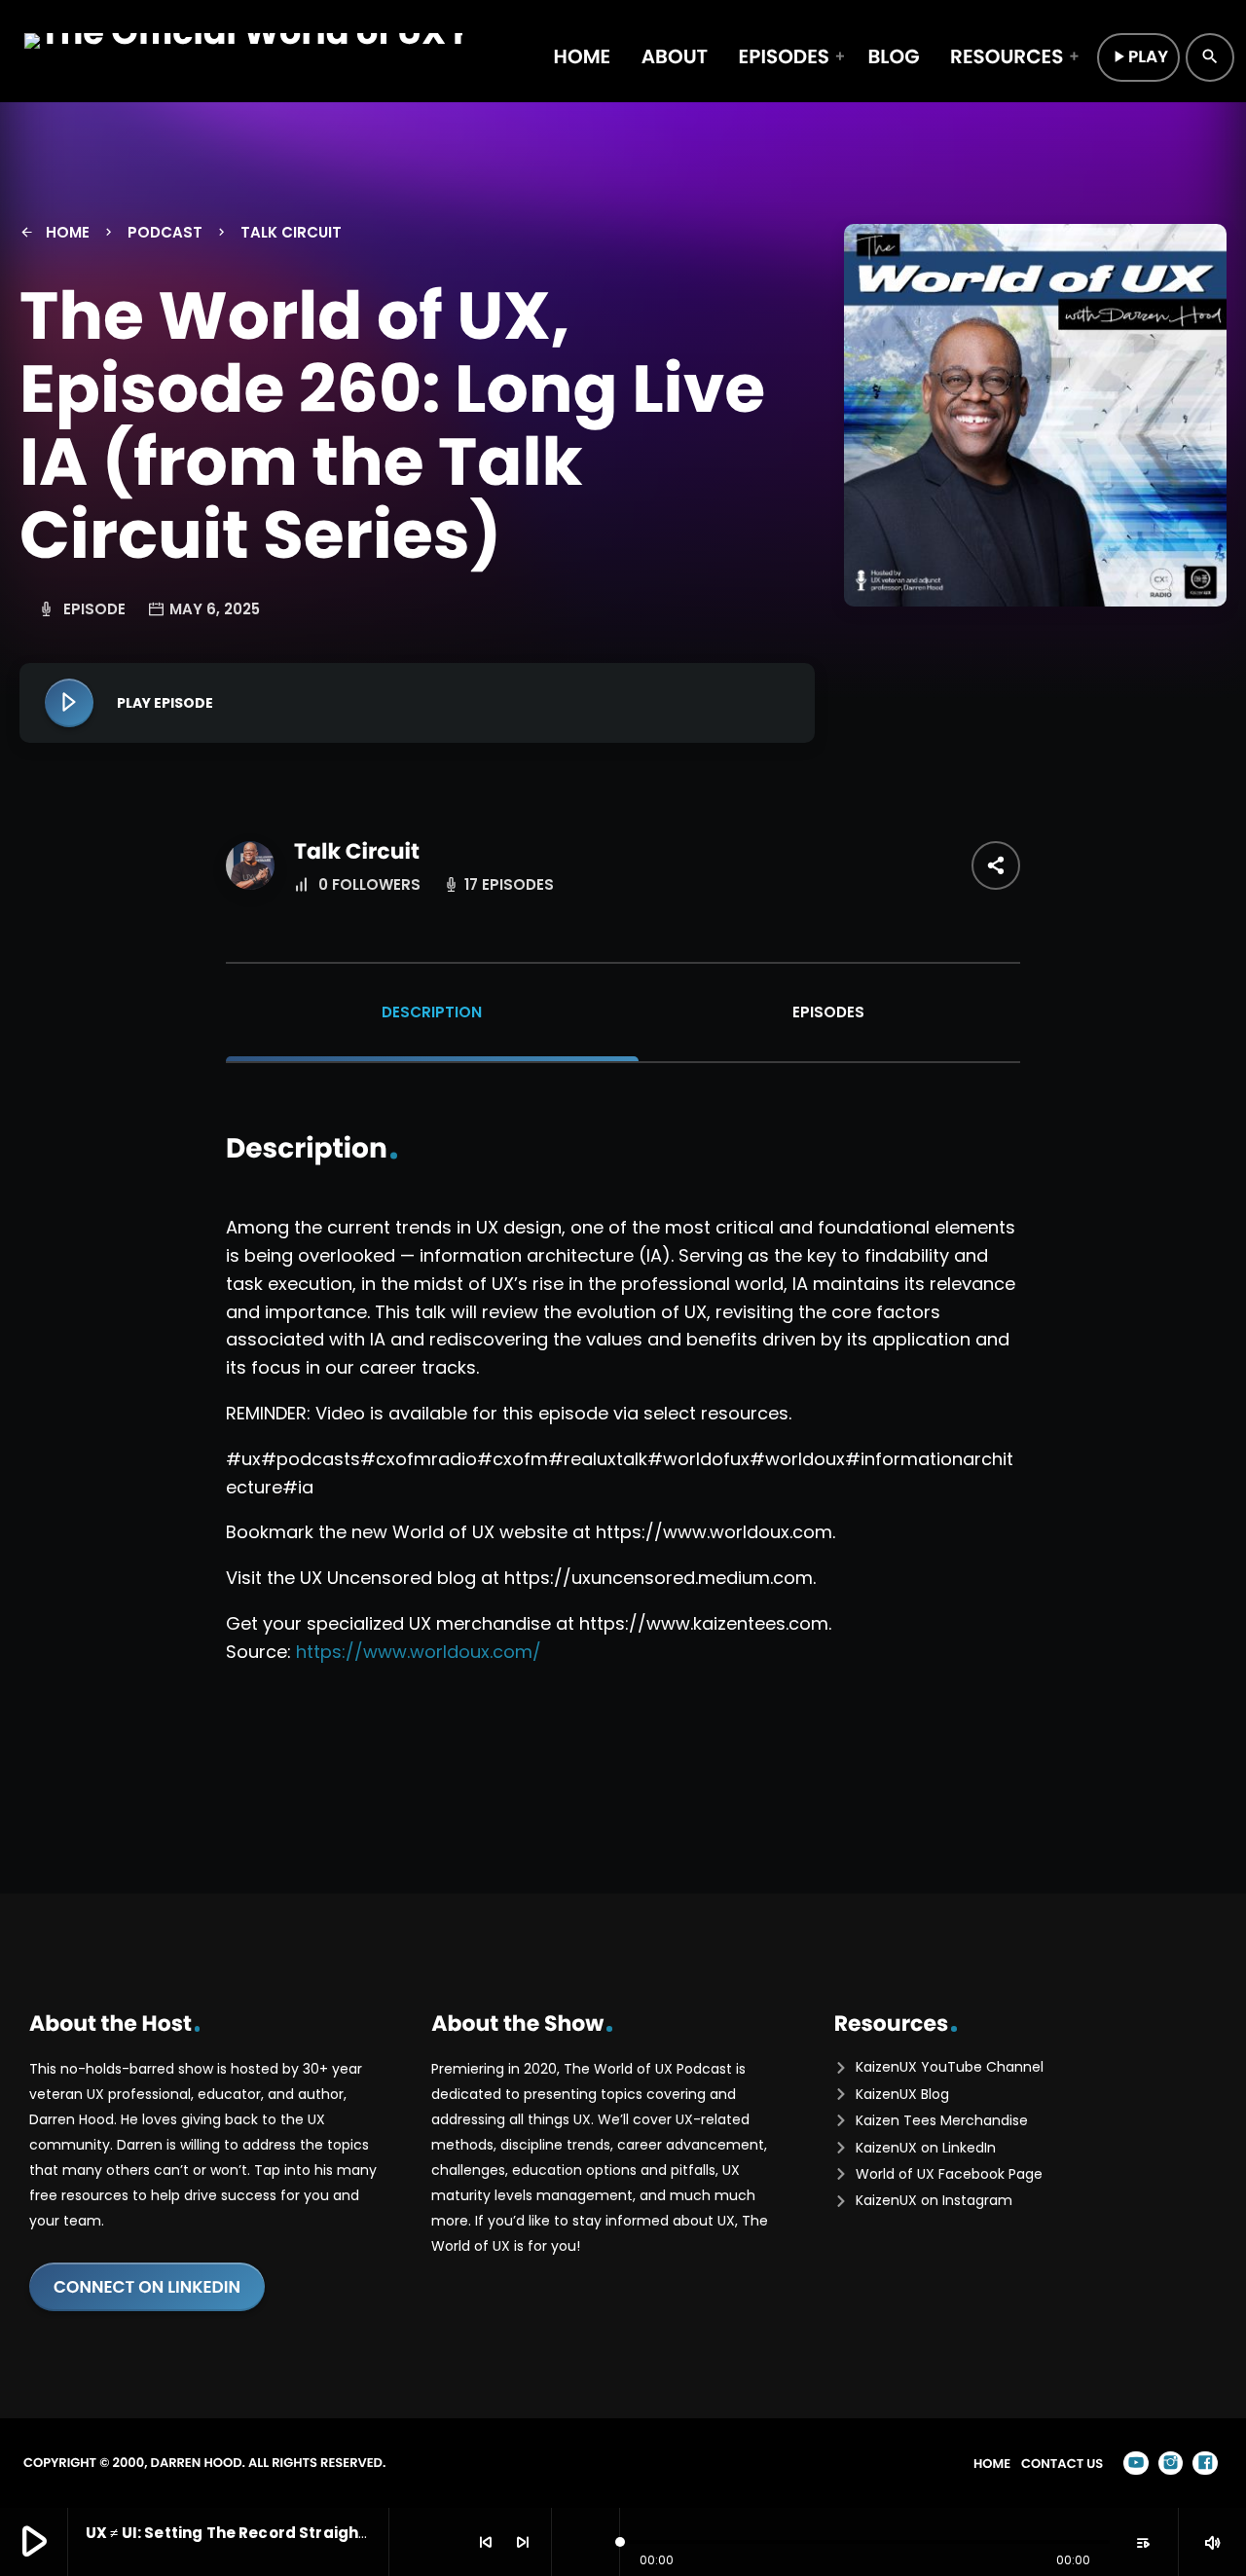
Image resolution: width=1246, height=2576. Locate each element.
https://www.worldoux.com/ (419, 1652)
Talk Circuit (357, 851)
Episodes (828, 1012)
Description (432, 1012)
